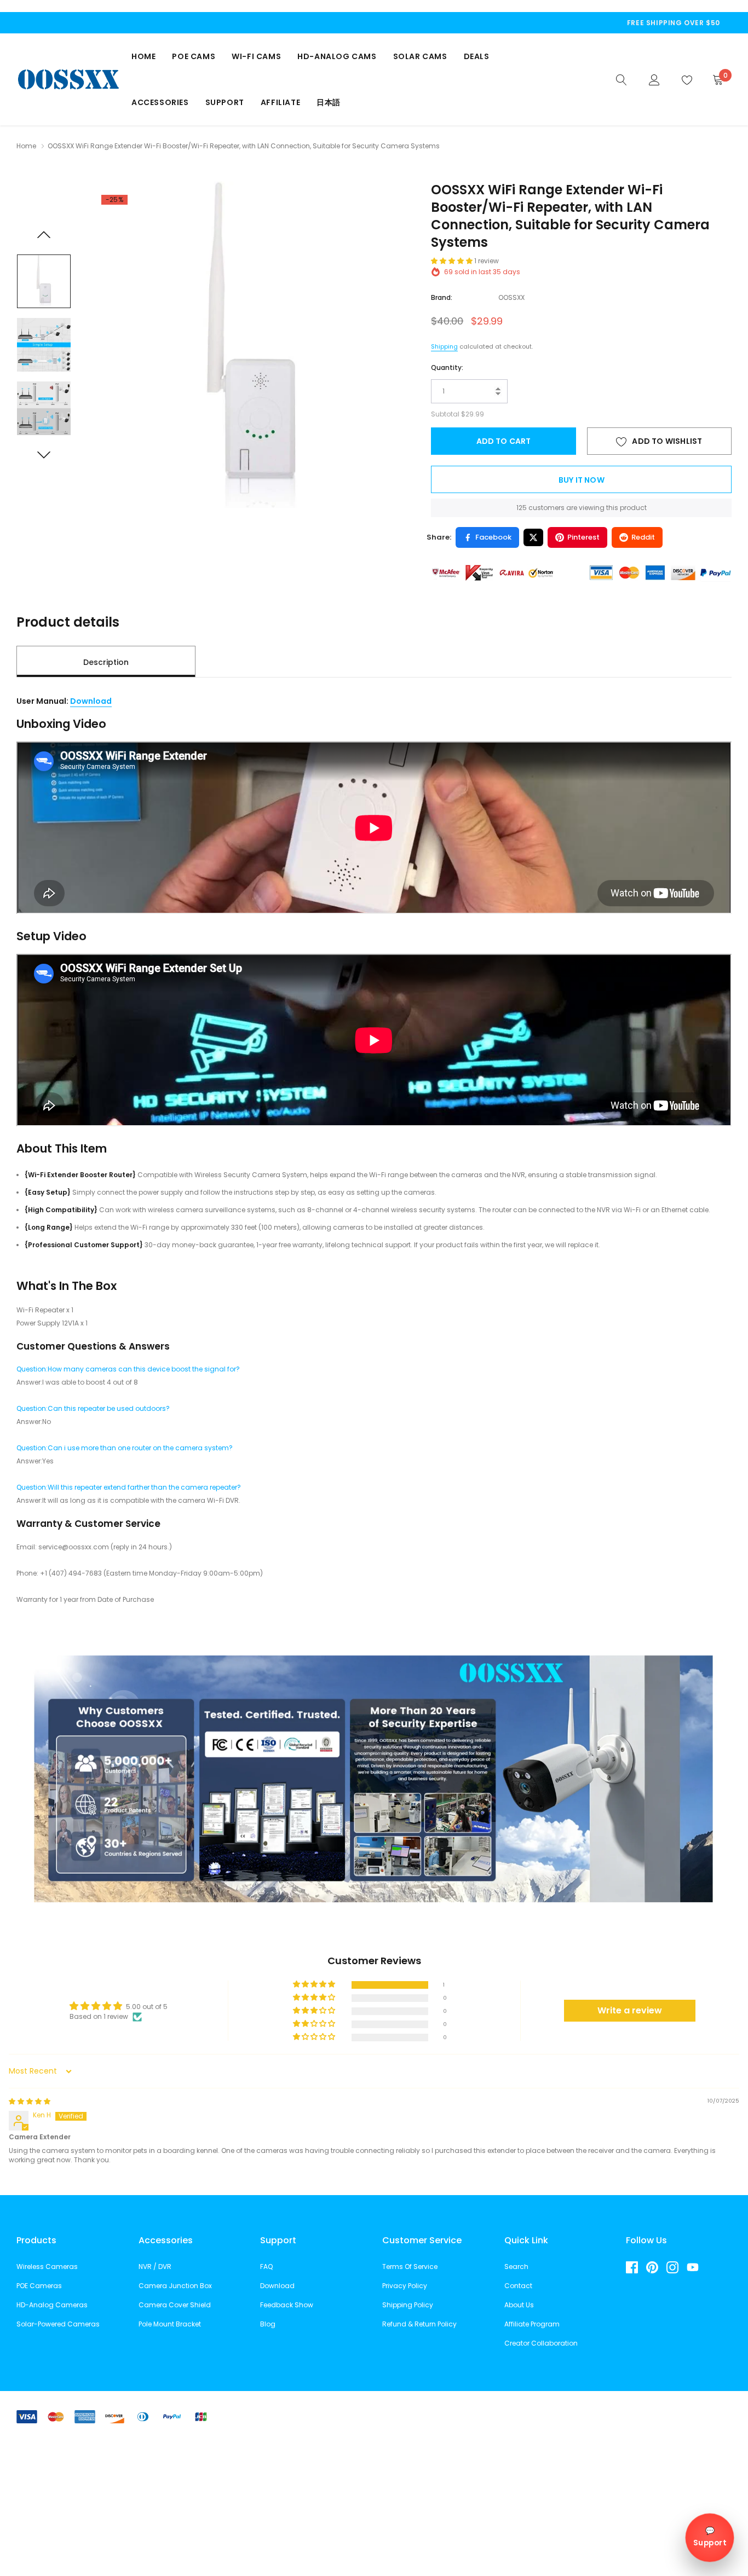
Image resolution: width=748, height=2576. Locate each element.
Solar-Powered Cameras (58, 2324)
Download (91, 701)
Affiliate (280, 102)
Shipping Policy (408, 2305)
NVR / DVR (155, 2267)
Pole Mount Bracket (170, 2324)
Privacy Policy (405, 2286)
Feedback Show (287, 2305)
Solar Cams (420, 56)
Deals (477, 56)
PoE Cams (194, 56)
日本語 (329, 102)
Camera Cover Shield (175, 2305)
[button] (453, 261)
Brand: (442, 297)
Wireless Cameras (47, 2267)
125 (522, 508)
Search (516, 2267)
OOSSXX (511, 297)
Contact (518, 2286)
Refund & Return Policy (419, 2324)
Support (225, 102)
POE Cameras (39, 2286)
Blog (268, 2324)
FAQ (266, 2267)
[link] (622, 79)
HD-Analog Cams (337, 56)
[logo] (68, 79)
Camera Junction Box (175, 2286)
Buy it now (582, 480)
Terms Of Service (410, 2267)
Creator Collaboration (541, 2343)
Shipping (444, 346)
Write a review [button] (630, 2010)
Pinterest (583, 537)
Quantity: (447, 367)
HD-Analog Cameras (52, 2305)
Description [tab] (106, 662)
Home (143, 56)
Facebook (493, 537)
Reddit (643, 537)
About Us (519, 2305)
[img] (30, 2101)
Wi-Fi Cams (256, 56)
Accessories (160, 102)
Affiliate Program (532, 2324)
